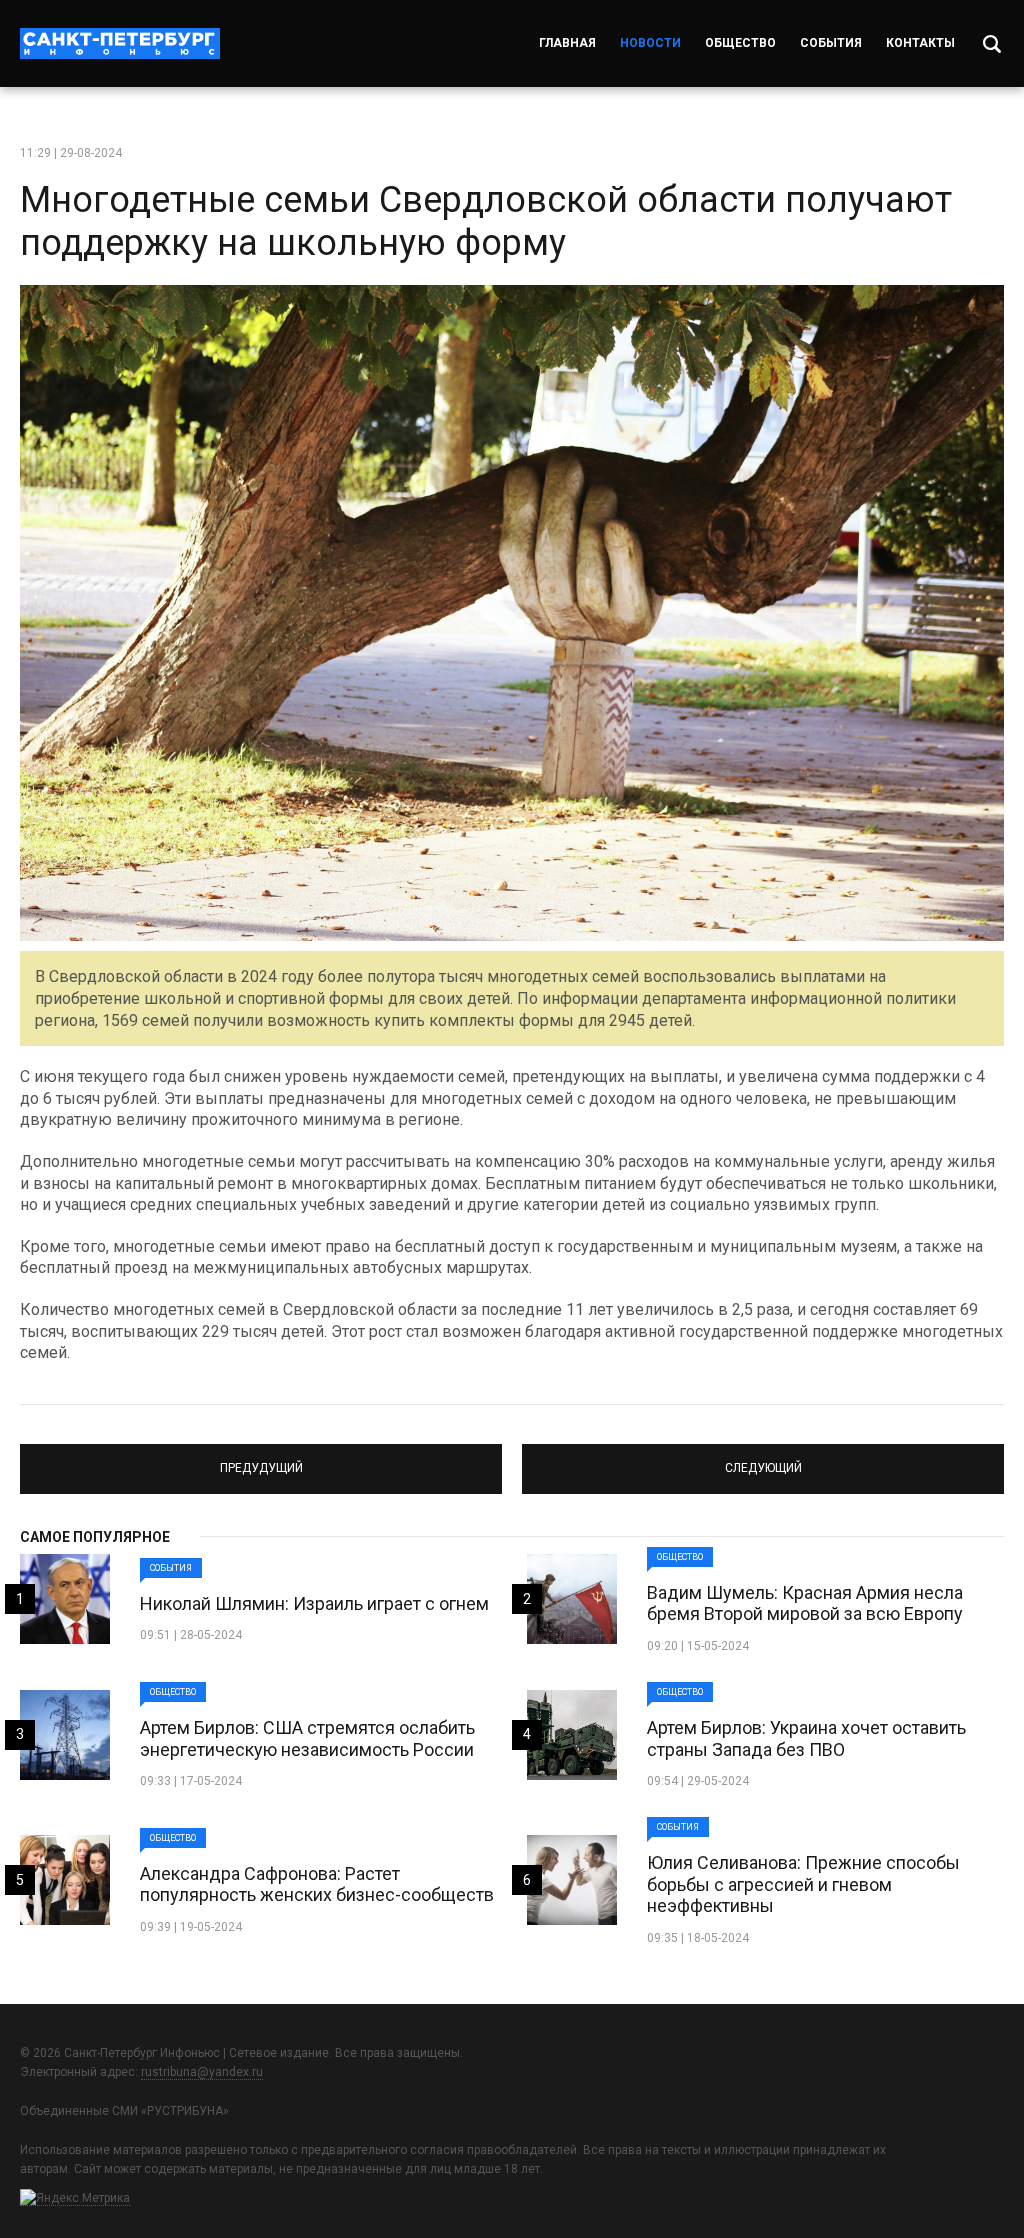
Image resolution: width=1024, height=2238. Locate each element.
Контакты (920, 43)
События (831, 43)
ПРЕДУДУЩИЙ (261, 1460)
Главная (567, 43)
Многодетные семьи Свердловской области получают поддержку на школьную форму (486, 221)
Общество (740, 43)
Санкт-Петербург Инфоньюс (120, 43)
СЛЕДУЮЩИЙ (763, 1460)
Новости (650, 43)
